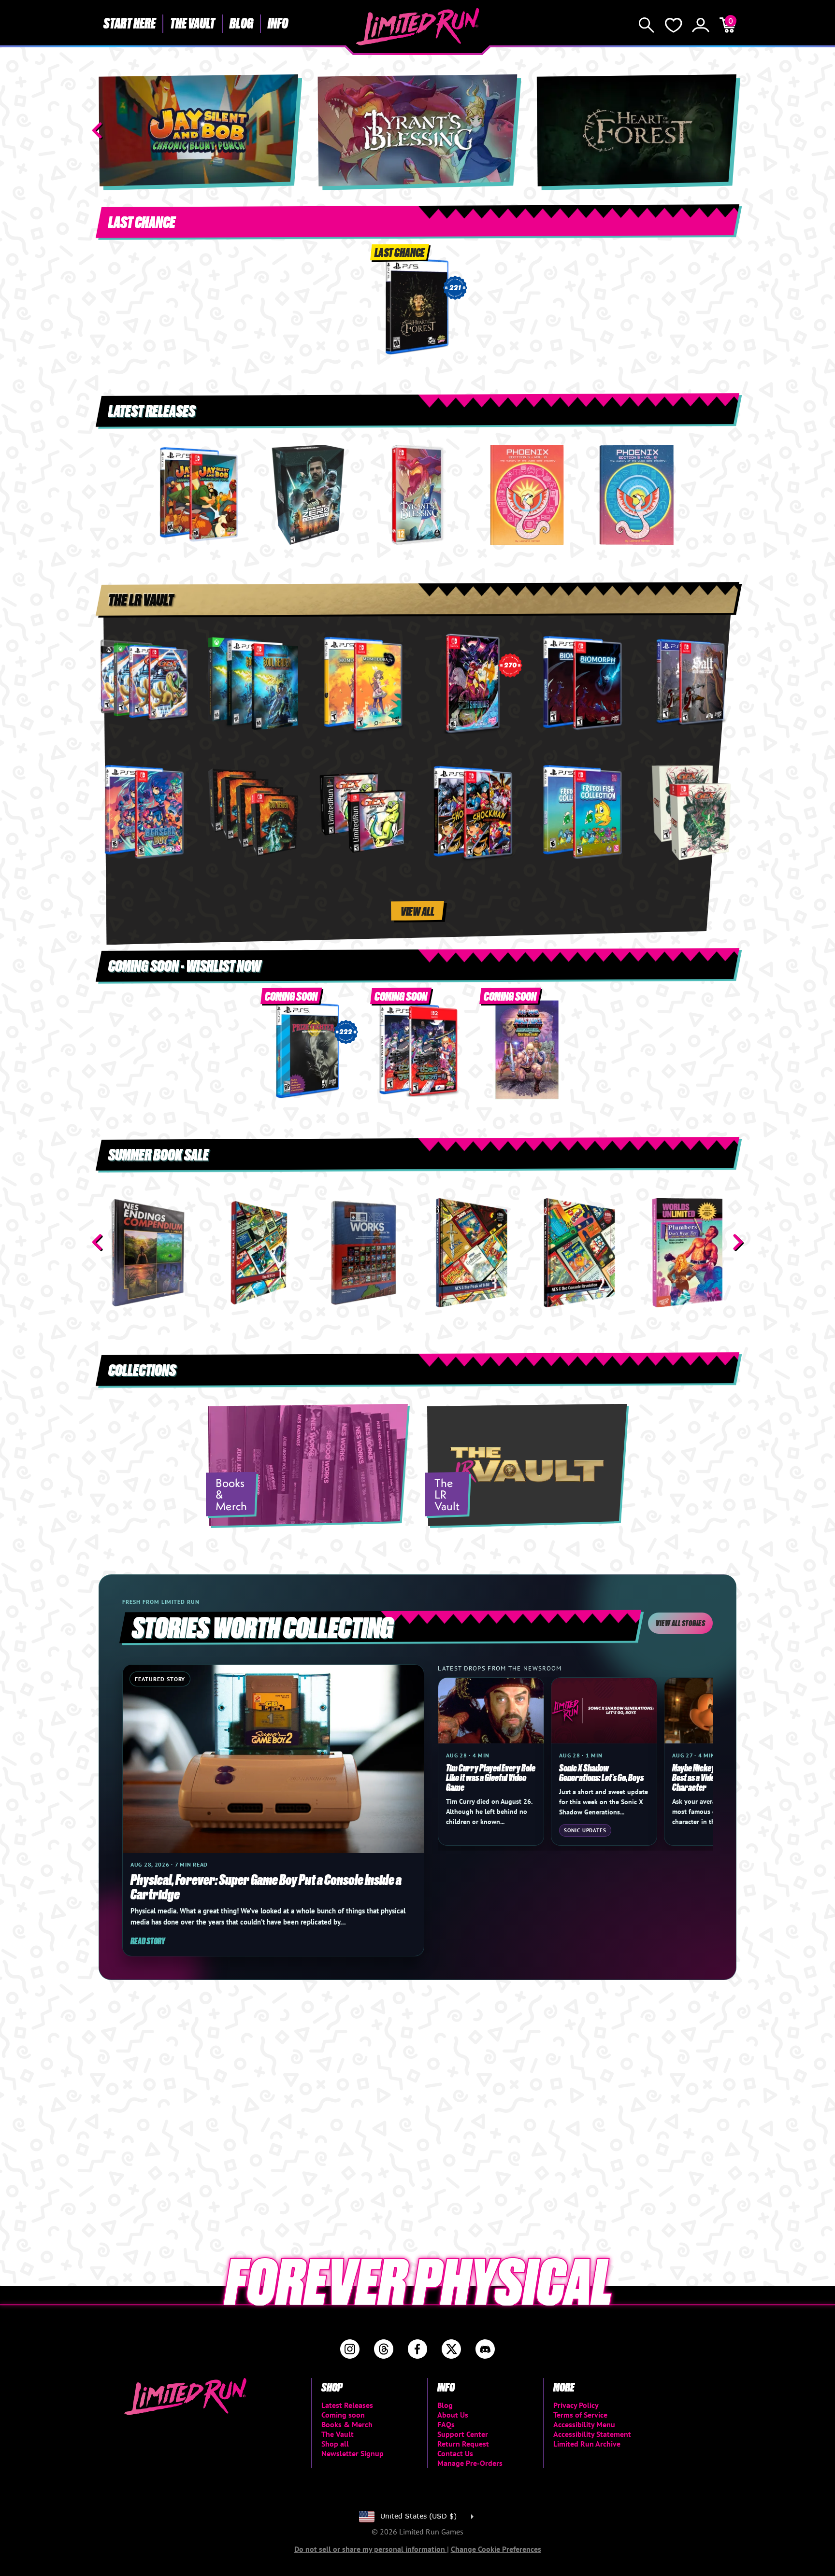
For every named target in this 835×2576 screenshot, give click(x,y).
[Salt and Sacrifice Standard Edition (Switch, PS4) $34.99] (691, 684)
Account (701, 25)
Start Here (130, 23)
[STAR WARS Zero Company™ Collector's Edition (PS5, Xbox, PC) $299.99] (308, 495)
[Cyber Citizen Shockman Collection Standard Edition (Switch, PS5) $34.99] (472, 813)
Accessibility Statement (592, 2434)
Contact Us (455, 2453)
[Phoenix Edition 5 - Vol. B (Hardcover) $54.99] (637, 495)
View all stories (680, 1623)
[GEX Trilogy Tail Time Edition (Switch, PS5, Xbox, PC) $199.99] (691, 813)
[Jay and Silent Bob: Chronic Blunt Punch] (198, 130)
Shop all (335, 2444)
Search (647, 25)
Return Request (463, 2444)
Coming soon (343, 2415)
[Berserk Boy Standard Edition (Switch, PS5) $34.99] (144, 813)
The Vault (193, 23)
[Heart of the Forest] (637, 130)
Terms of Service (580, 2415)
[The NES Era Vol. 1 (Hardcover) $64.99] (148, 1253)
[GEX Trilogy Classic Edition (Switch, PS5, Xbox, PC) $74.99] (363, 813)
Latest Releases (347, 2405)
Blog (241, 23)
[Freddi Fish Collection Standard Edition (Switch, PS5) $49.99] (582, 813)
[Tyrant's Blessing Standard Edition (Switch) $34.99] (418, 495)
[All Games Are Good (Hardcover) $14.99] (687, 1253)
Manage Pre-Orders (470, 2463)
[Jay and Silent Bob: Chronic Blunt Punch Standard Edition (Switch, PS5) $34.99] (198, 495)
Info (278, 23)
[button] (97, 130)
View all (417, 911)
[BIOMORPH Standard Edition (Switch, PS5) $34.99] (582, 684)
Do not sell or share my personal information (371, 2549)
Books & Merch (347, 2424)
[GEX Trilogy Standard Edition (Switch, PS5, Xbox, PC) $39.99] (144, 684)
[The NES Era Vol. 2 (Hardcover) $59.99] (471, 1253)
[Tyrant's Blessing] (417, 130)
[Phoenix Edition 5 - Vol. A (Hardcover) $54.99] (527, 495)
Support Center (463, 2434)
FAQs (446, 2424)
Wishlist (674, 25)
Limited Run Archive (587, 2444)
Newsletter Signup (353, 2453)
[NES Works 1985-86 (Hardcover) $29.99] (255, 1253)
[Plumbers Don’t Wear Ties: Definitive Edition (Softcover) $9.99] (579, 1253)
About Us (453, 2415)
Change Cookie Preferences (496, 2549)
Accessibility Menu (584, 2424)
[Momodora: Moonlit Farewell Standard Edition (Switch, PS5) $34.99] (363, 684)
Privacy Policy (576, 2405)
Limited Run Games (418, 27)
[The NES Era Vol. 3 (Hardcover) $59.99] (364, 1253)
